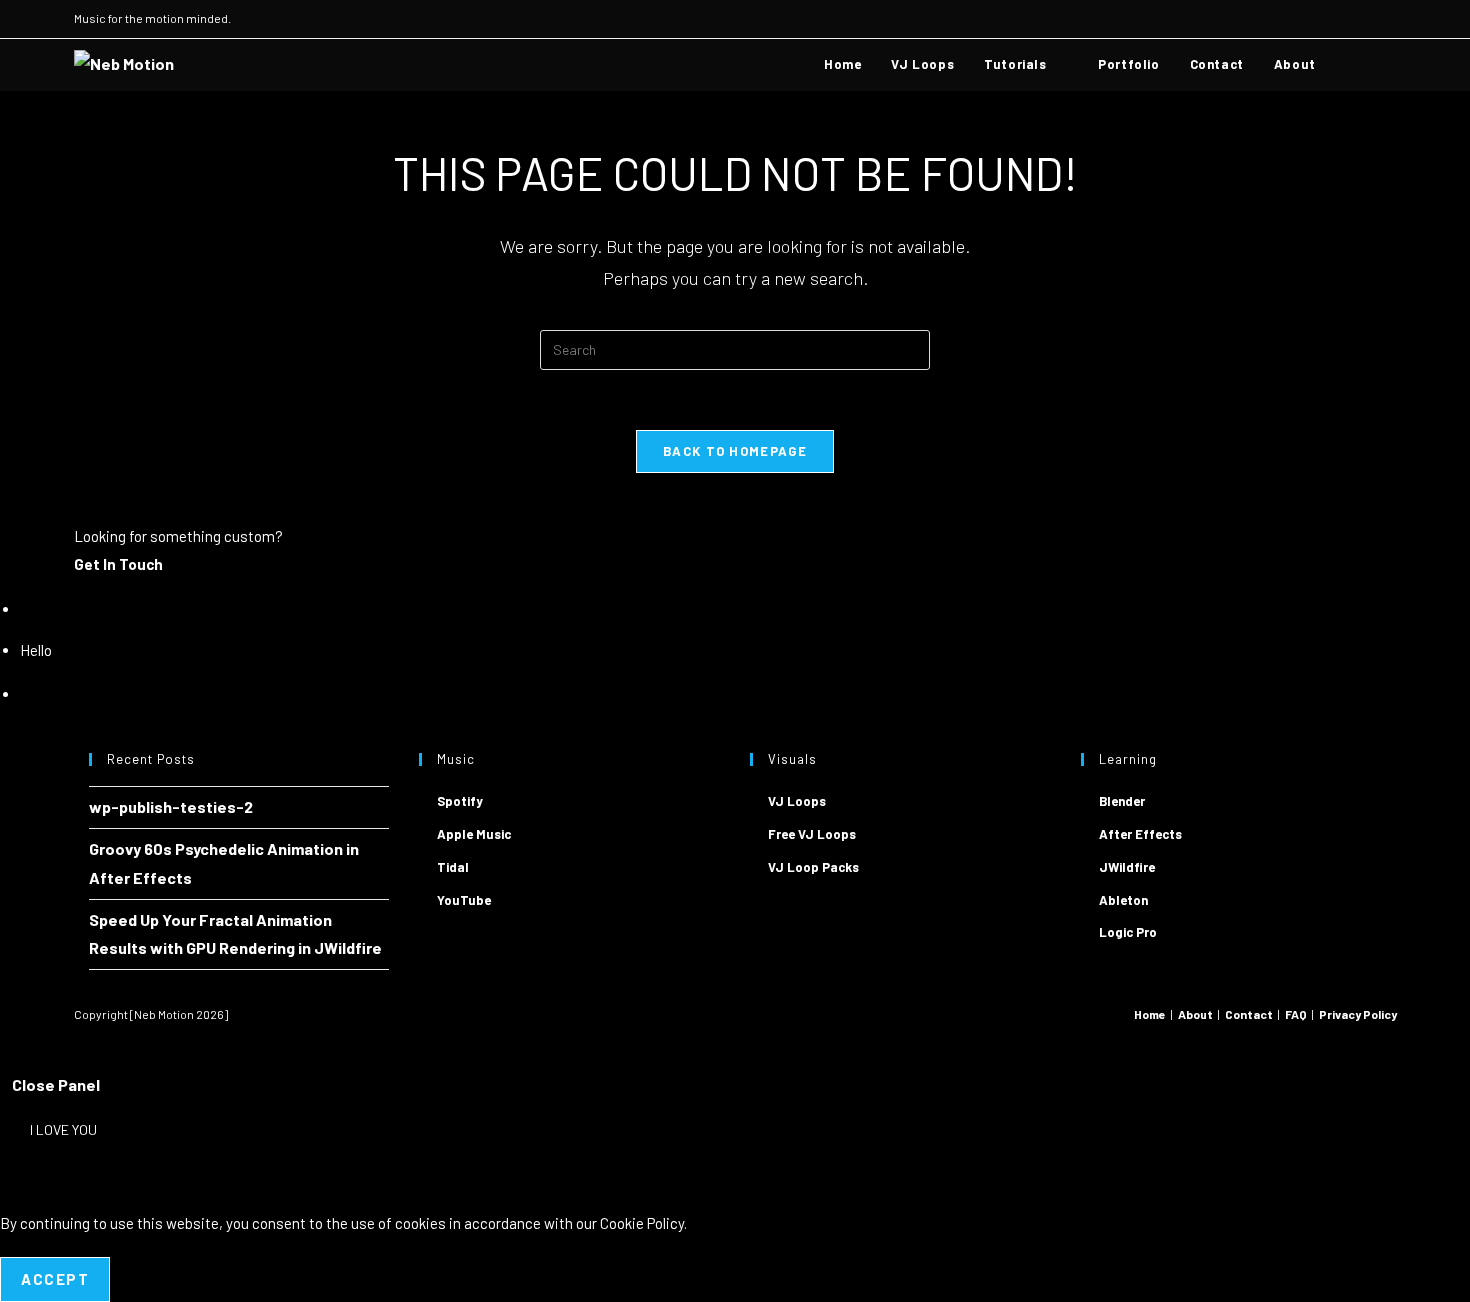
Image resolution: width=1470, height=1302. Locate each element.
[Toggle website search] (1351, 64)
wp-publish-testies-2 (171, 806)
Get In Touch (118, 564)
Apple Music (474, 834)
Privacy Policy (1358, 1014)
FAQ (1296, 1014)
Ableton (1123, 900)
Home (1150, 1014)
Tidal (453, 867)
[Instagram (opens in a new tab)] (1322, 19)
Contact (1249, 1014)
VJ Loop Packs (813, 867)
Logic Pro (1128, 932)
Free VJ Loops (812, 834)
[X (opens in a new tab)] (1299, 19)
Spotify (460, 801)
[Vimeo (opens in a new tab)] (1368, 19)
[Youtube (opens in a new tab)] (1345, 19)
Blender (1122, 801)
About (1195, 1014)
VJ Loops (797, 801)
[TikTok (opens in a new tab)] (1388, 19)
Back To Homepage (735, 451)
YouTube (464, 900)
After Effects (1140, 834)
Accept (55, 1279)
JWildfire (1127, 867)
